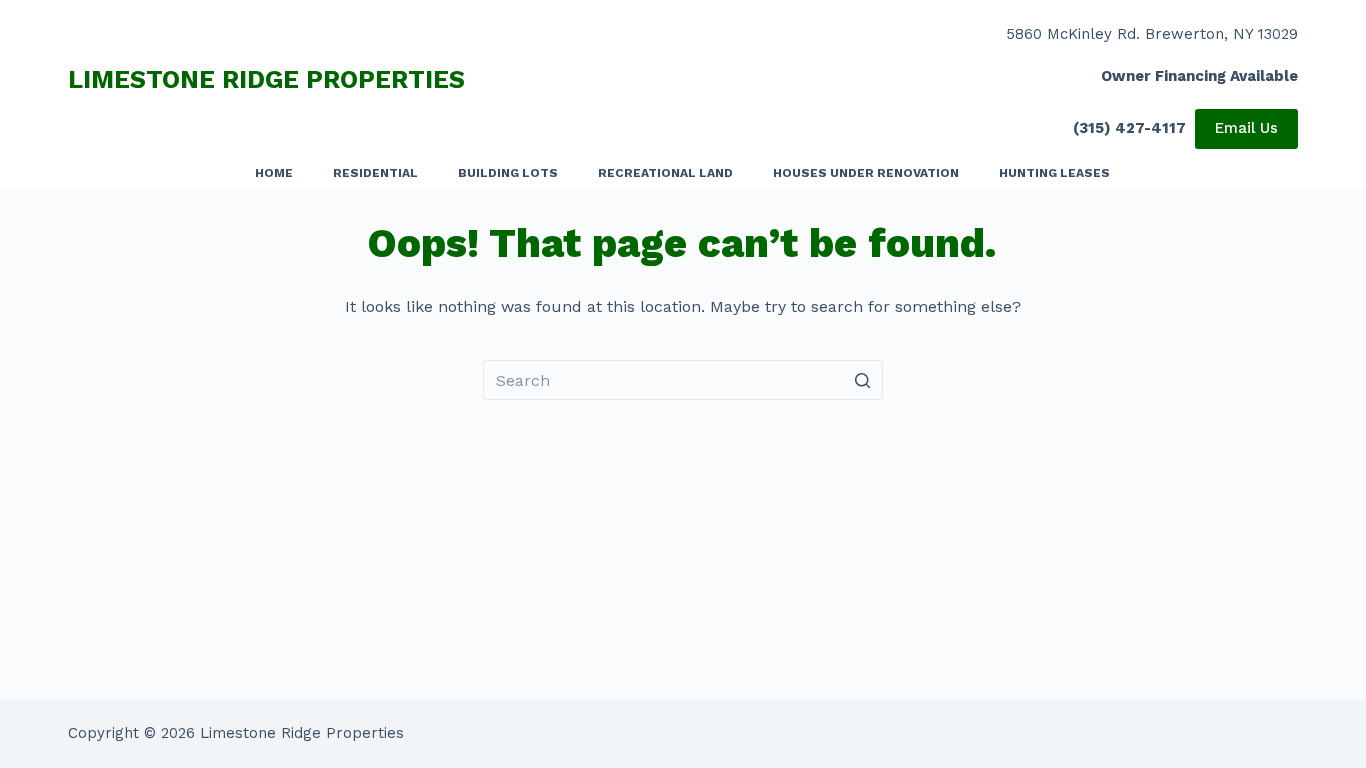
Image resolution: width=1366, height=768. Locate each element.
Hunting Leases (1054, 173)
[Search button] (863, 380)
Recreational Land (665, 173)
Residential (375, 173)
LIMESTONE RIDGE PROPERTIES (266, 79)
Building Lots (508, 173)
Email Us (1246, 128)
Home (274, 173)
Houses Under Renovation (866, 173)
